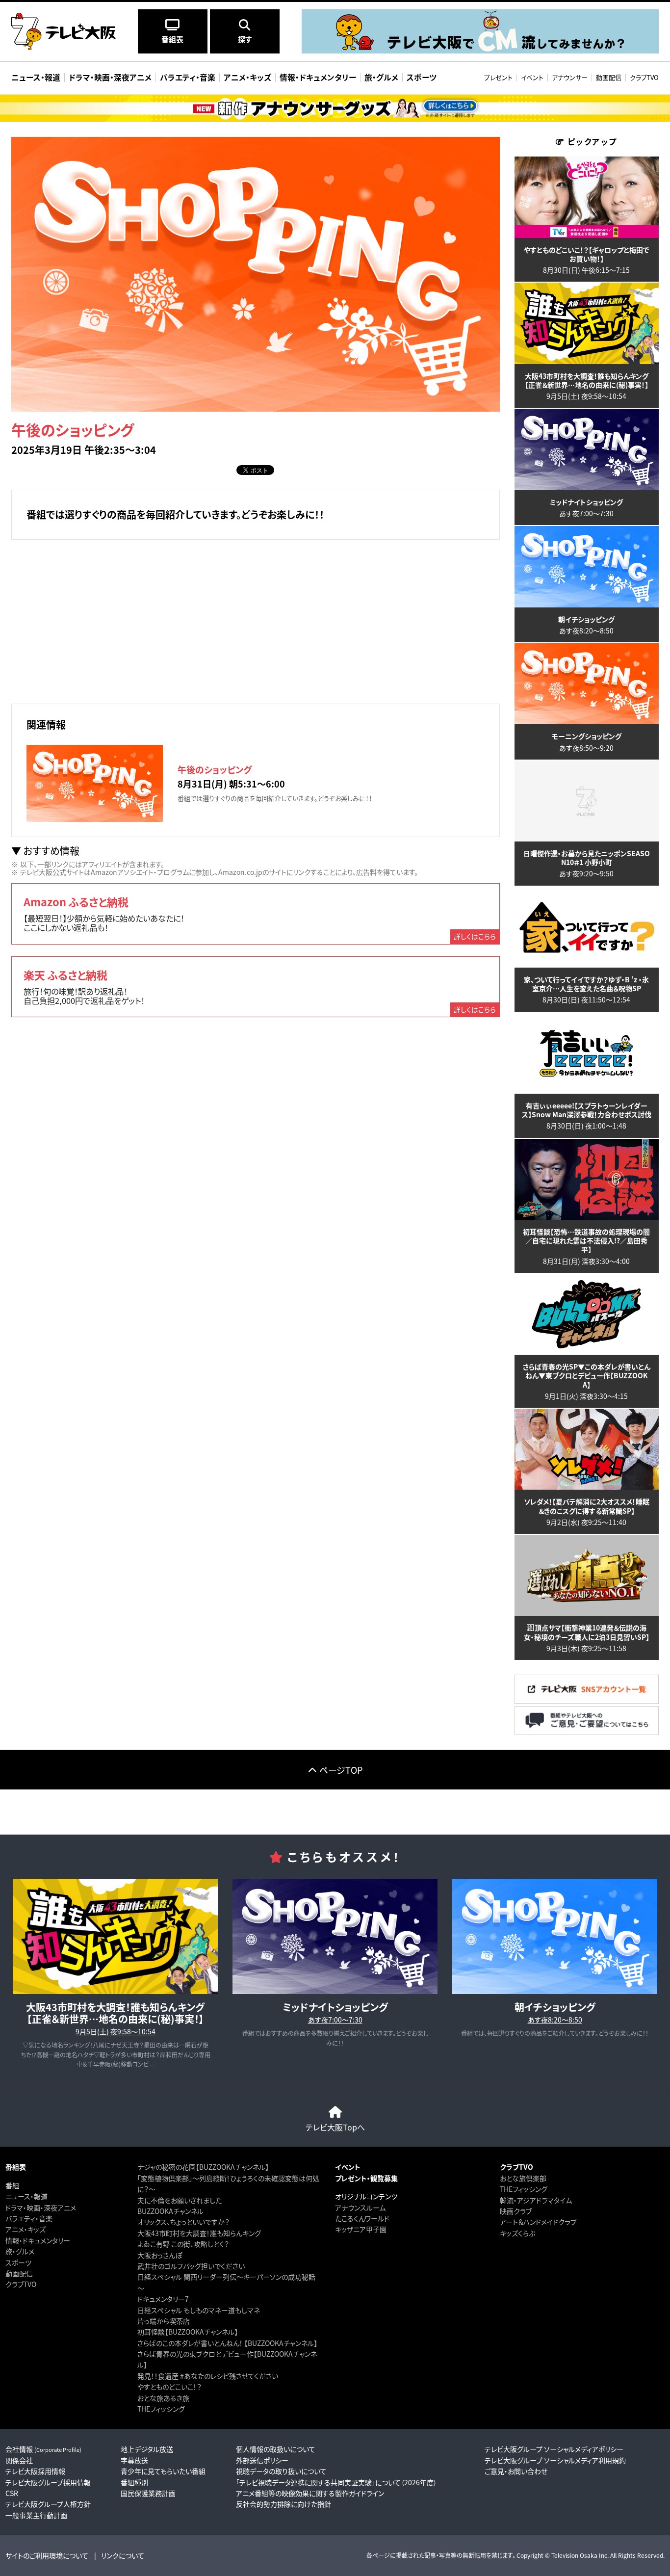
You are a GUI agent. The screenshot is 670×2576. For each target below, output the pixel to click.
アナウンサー (570, 77)
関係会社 (19, 2460)
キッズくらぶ (517, 2233)
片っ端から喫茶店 (164, 2321)
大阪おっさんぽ (160, 2255)
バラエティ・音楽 (29, 2218)
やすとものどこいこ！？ (169, 2387)
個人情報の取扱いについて (276, 2449)
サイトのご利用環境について (47, 2555)
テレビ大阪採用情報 (35, 2471)
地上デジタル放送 (147, 2449)
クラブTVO (644, 77)
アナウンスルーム (360, 2208)
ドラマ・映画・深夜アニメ (41, 2208)
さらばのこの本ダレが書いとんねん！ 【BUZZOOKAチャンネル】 (227, 2343)
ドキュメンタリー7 (163, 2299)
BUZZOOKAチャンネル (170, 2211)
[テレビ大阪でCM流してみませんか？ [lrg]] (480, 51)
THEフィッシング (161, 2409)
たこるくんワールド (362, 2218)
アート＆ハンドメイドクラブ (538, 2222)
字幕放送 (134, 2460)
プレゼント (498, 77)
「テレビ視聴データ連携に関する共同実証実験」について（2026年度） (336, 2482)
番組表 (16, 2167)
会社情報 (43, 2449)
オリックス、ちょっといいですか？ (183, 2222)
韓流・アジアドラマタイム (536, 2200)
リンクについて (123, 2555)
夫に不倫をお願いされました (180, 2200)
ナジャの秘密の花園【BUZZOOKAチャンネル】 (203, 2167)
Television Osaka (574, 2555)
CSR (12, 2493)
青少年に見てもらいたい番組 (163, 2471)
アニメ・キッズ (26, 2229)
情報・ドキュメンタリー (38, 2240)
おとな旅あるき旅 (163, 2398)
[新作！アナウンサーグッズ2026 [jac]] (335, 108)
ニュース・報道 (26, 2196)
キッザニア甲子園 (361, 2229)
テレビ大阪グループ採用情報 (48, 2482)
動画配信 (609, 77)
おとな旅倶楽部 (523, 2178)
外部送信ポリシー (262, 2460)
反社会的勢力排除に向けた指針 (283, 2504)
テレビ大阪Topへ (335, 2127)
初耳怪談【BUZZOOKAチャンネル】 (188, 2332)
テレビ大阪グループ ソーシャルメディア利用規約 (555, 2460)
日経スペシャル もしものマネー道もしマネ (199, 2310)
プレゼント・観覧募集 (366, 2178)
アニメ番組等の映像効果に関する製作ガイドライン (310, 2493)
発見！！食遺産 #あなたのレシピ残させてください (208, 2376)
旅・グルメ (20, 2251)
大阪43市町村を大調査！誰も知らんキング (199, 2233)
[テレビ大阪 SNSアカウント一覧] (587, 1700)
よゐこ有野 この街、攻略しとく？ (183, 2244)
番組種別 (134, 2482)
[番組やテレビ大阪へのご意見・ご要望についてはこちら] (587, 1732)
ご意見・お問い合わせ (516, 2471)
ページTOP (341, 1770)
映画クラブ (516, 2211)
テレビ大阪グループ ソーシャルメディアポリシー (554, 2449)
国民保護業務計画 (148, 2493)
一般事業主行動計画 (36, 2515)
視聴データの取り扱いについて (281, 2471)
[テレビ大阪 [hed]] (64, 31)
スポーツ (18, 2262)
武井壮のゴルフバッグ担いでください (191, 2266)
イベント (532, 77)
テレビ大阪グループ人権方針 (48, 2504)
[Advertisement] (256, 620)
